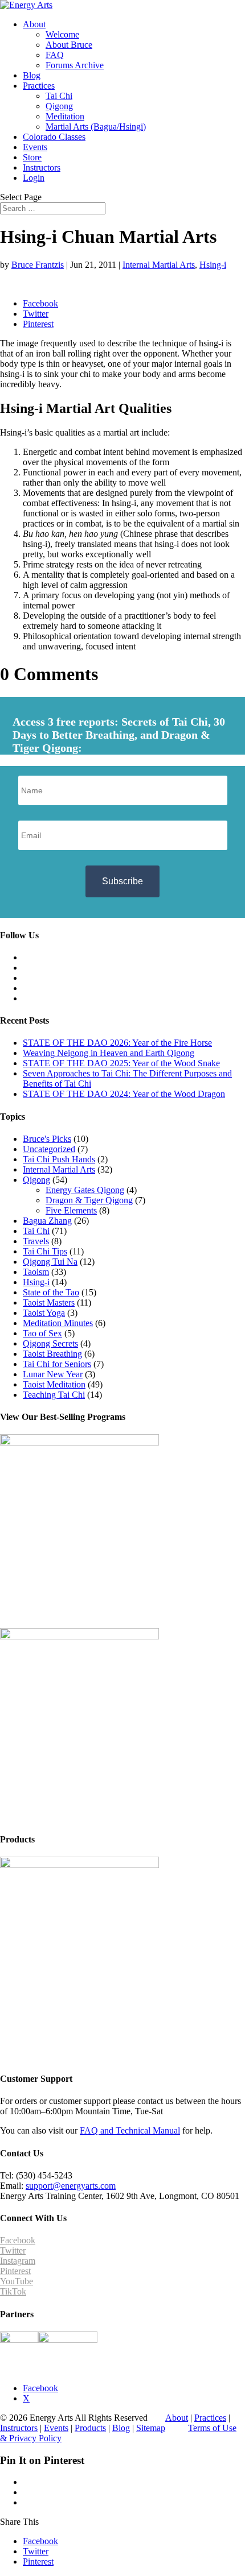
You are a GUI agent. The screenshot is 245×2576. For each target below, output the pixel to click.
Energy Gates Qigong (85, 1190)
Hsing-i (213, 265)
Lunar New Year (53, 1374)
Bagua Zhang (47, 1221)
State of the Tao (51, 1292)
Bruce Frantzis (38, 265)
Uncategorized (49, 1149)
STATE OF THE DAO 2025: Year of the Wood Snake (121, 1063)
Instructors (42, 167)
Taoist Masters (49, 1303)
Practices (39, 86)
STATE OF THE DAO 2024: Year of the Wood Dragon (124, 1094)
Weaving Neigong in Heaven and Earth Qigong (109, 1053)
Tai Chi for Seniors (57, 1364)
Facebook (18, 2240)
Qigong (59, 106)
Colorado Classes (54, 137)
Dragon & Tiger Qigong (89, 1200)
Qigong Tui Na (50, 1262)
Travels (36, 1241)
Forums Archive (75, 65)
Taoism (36, 1272)
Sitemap (151, 2428)
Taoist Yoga (44, 1313)
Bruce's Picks (47, 1139)
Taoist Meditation (54, 1384)
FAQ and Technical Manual (130, 2130)
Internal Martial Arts (159, 265)
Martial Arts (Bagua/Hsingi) (96, 127)
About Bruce (69, 45)
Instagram (18, 2261)
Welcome (62, 34)
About (34, 24)
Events (35, 147)
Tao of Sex (42, 1333)
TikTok (13, 2291)
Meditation (65, 116)
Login (34, 178)
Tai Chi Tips (45, 1251)
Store (32, 157)
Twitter (13, 2250)
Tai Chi (59, 96)
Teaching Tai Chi (54, 1395)
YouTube (17, 2281)
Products (90, 2428)
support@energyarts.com (71, 2186)
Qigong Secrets (50, 1343)
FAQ (55, 55)
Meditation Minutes (58, 1323)
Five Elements (71, 1210)
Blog (32, 75)
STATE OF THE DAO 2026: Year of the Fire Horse (117, 1043)
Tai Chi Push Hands (59, 1159)
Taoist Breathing (52, 1354)
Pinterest (15, 2271)
